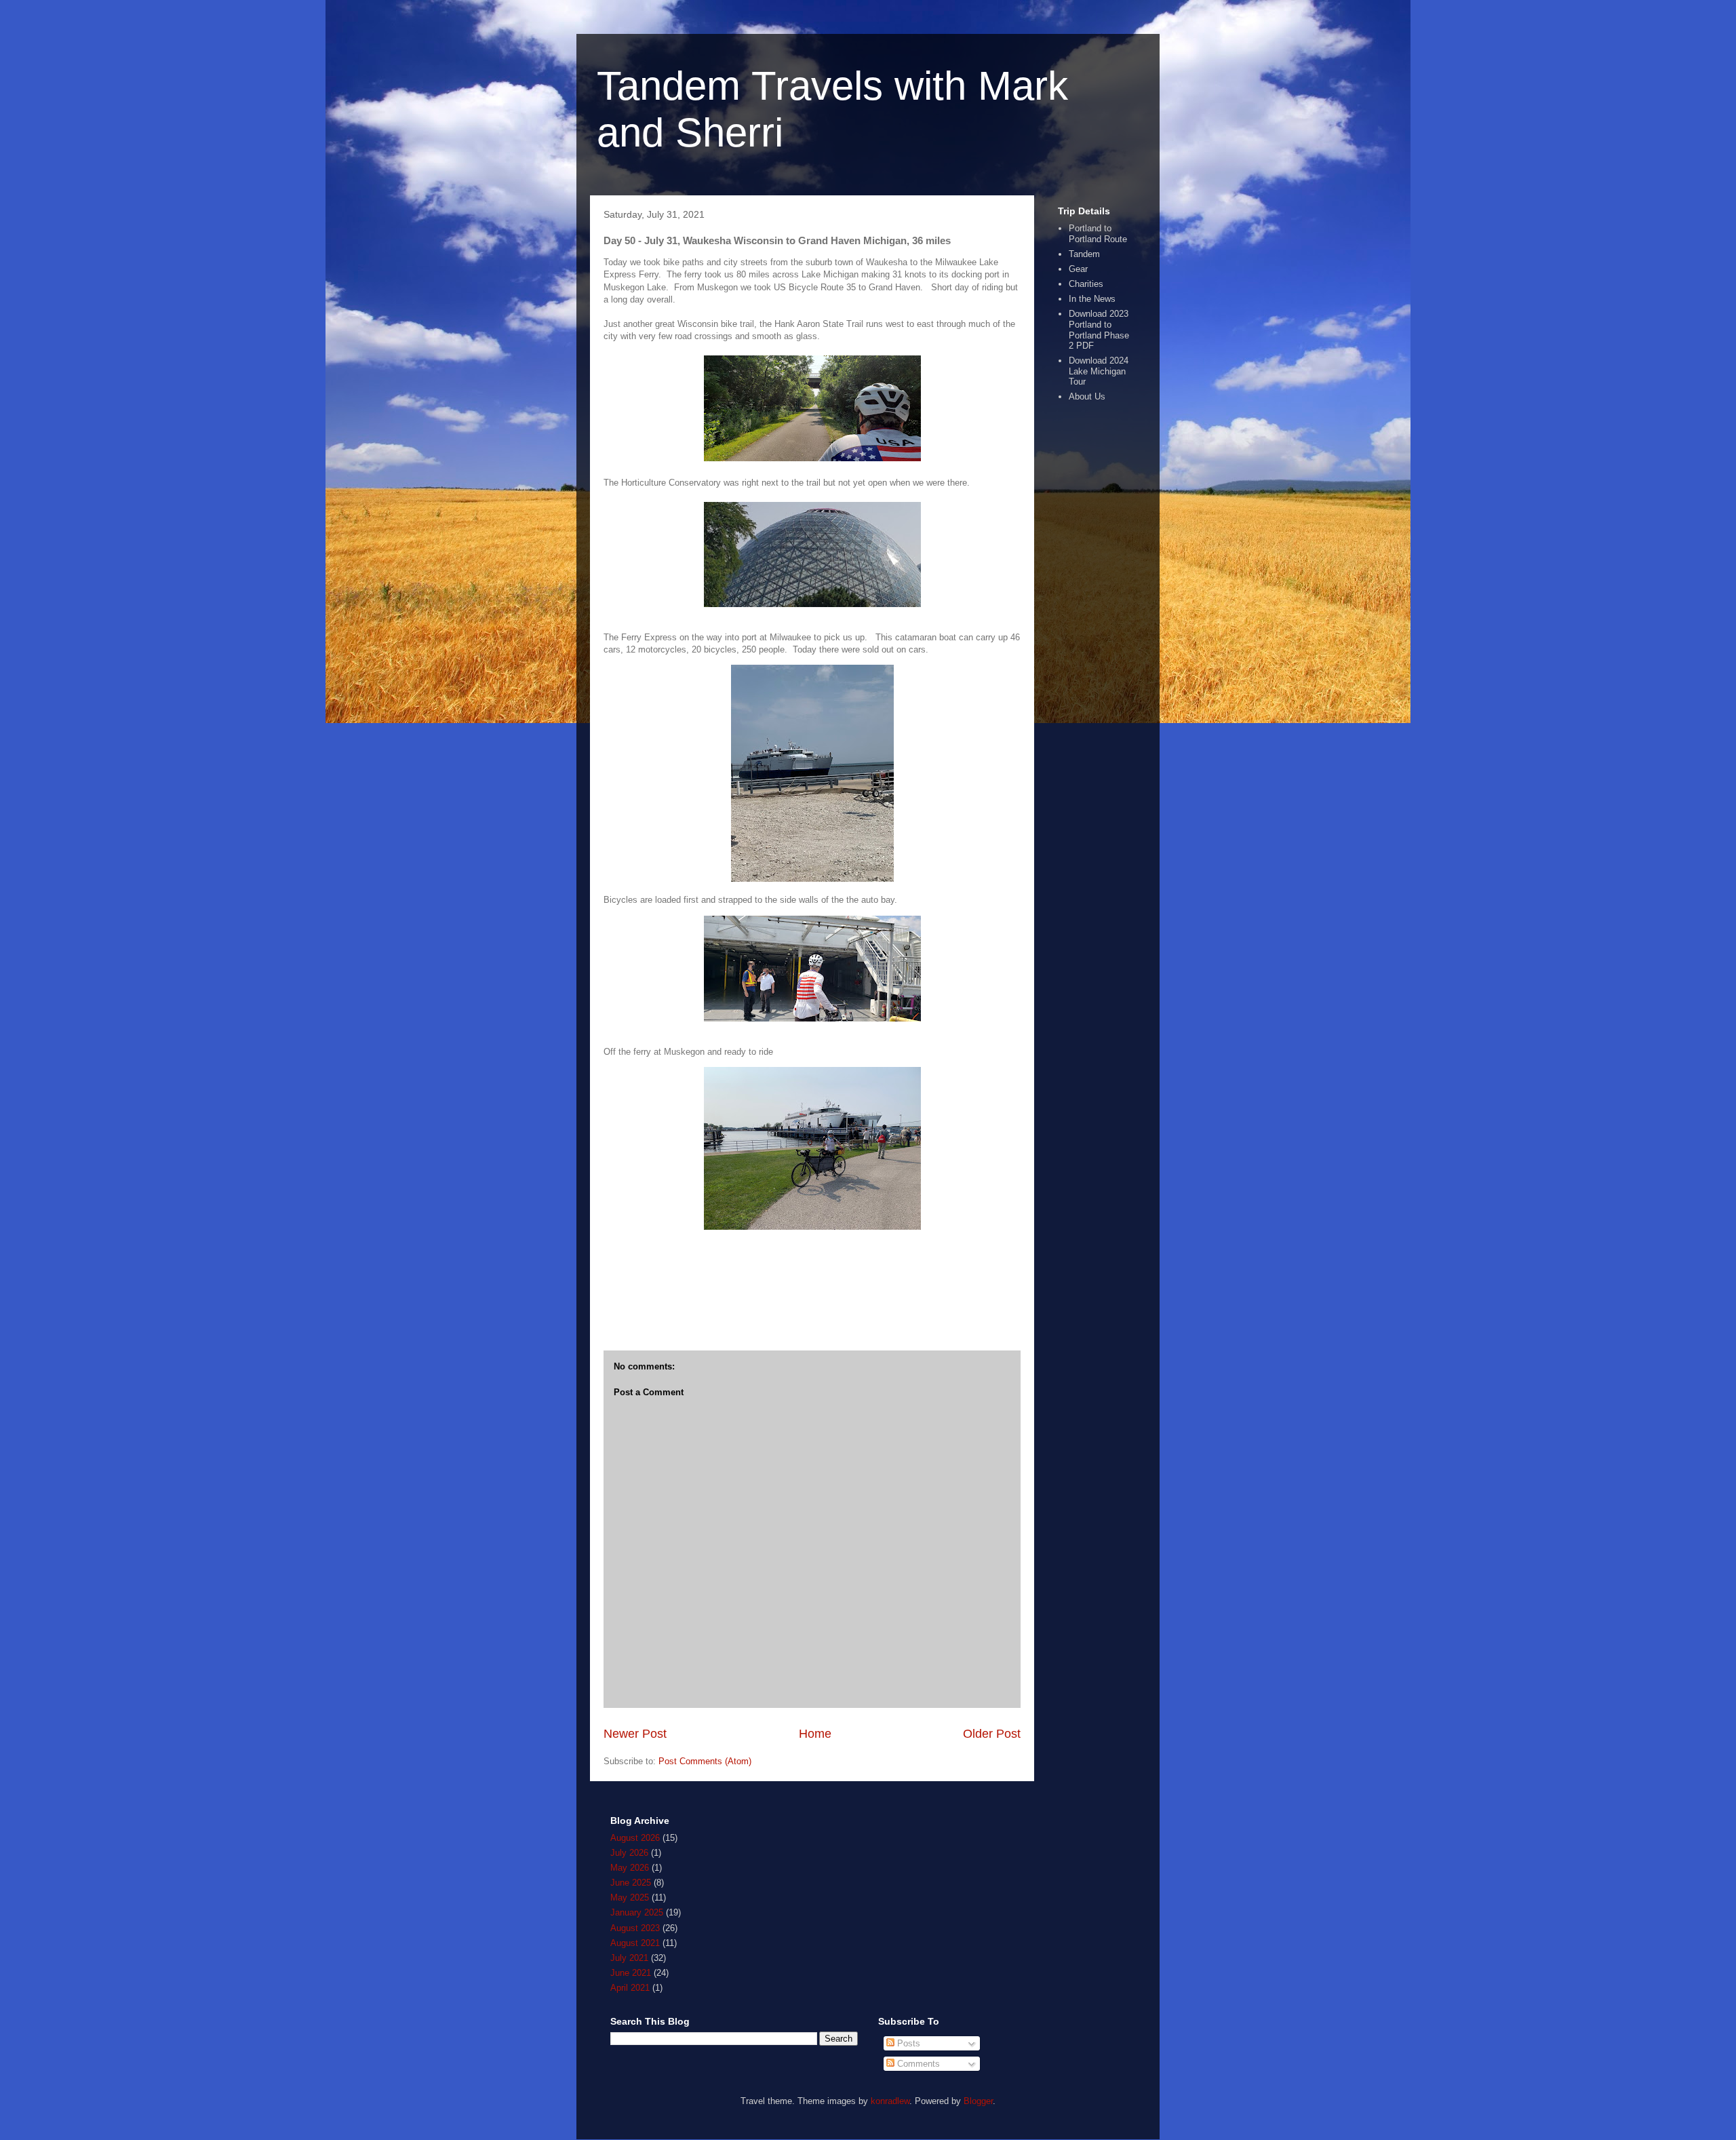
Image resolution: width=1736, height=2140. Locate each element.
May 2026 (630, 1868)
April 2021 (630, 1988)
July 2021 (629, 1958)
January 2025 (637, 1912)
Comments (917, 2064)
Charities (1086, 284)
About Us (1087, 396)
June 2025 (631, 1883)
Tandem (1084, 254)
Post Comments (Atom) (705, 1761)
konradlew (890, 2101)
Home (815, 1734)
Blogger (978, 2101)
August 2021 (635, 1943)
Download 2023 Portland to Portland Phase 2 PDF (1099, 330)
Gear (1078, 269)
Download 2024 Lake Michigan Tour (1099, 371)
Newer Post (635, 1734)
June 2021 (631, 1973)
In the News (1092, 299)
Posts (907, 2043)
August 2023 (635, 1928)
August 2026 (635, 1838)
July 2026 (629, 1853)
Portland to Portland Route (1098, 234)
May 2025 (630, 1898)
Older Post (992, 1734)
